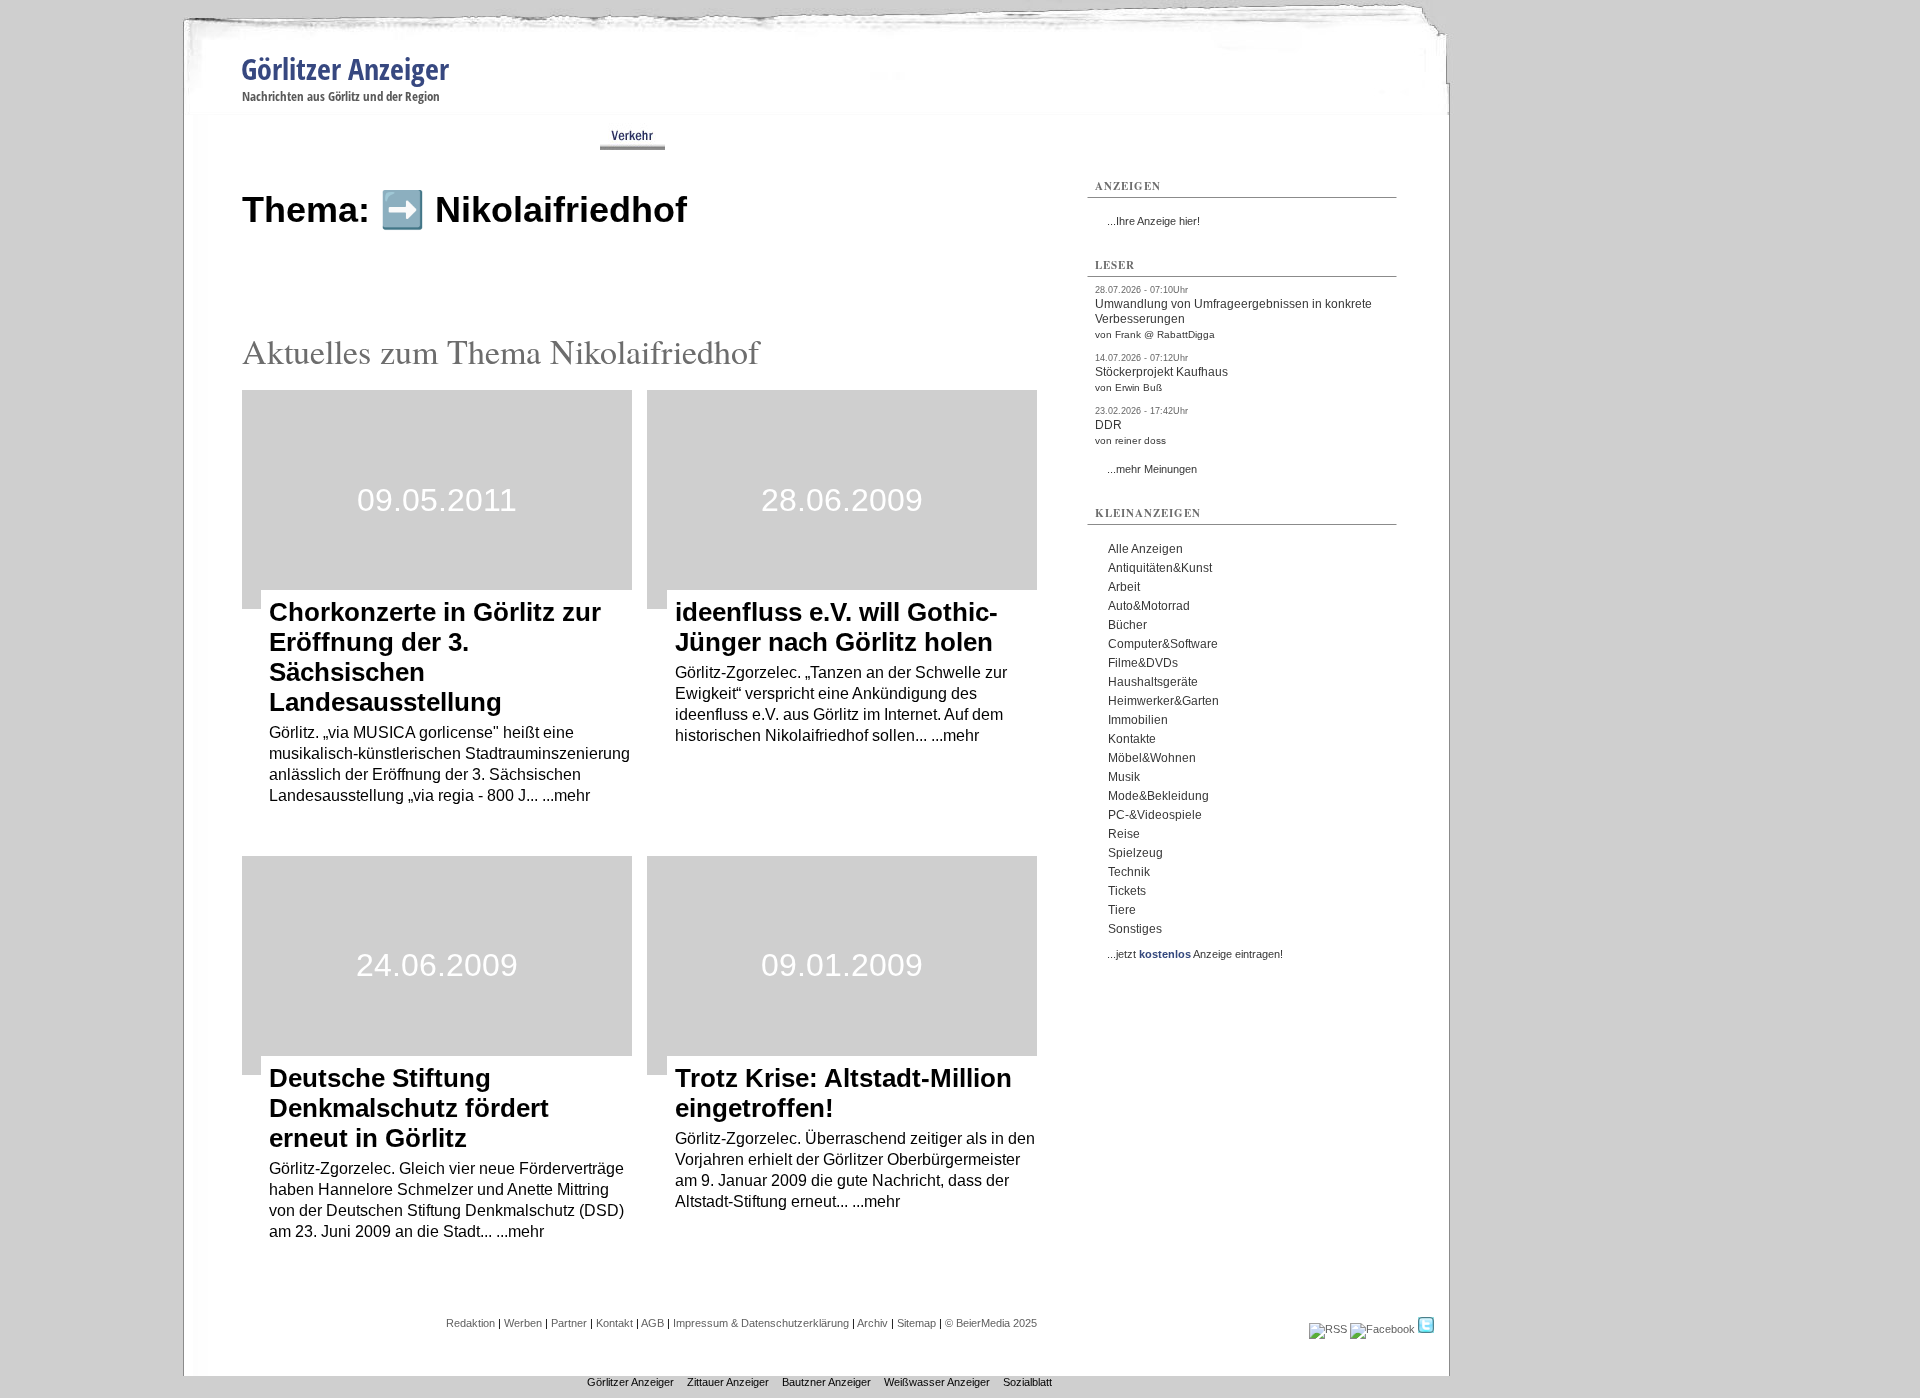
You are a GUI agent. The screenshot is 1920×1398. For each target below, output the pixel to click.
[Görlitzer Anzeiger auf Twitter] (1426, 1329)
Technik (1129, 872)
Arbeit (1124, 587)
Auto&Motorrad (1149, 606)
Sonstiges (1135, 929)
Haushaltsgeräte (1153, 682)
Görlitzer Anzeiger (345, 68)
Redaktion (470, 1323)
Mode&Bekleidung (1158, 796)
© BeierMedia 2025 (991, 1323)
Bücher (1127, 625)
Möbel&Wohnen (1152, 758)
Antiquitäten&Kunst (1160, 568)
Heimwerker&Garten (1163, 701)
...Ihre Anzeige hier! (1153, 221)
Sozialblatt (1027, 1382)
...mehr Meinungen (1152, 469)
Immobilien (1138, 720)
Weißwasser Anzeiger (937, 1382)
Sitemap (916, 1323)
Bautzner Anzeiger (826, 1382)
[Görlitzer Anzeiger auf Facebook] (1382, 1329)
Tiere (1122, 910)
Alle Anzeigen (1145, 549)
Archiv (872, 1323)
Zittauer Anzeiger (728, 1382)
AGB (652, 1323)
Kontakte (1132, 739)
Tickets (1127, 891)
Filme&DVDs (1143, 663)
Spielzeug (1135, 853)
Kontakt (614, 1323)
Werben (523, 1323)
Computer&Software (1163, 644)
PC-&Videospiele (1155, 815)
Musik (1124, 777)
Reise (1124, 834)
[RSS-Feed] (1328, 1329)
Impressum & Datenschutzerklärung (761, 1323)
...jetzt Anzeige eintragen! (1195, 954)
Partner (569, 1323)
